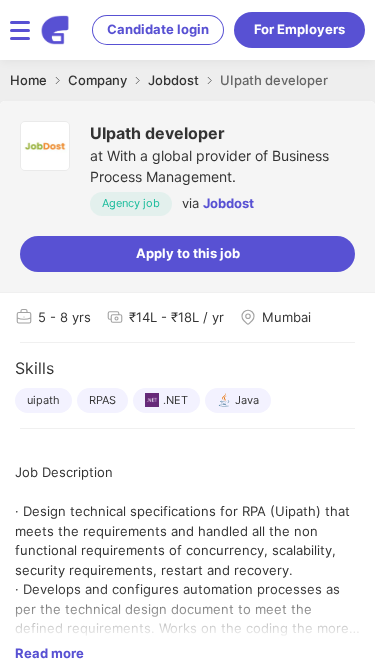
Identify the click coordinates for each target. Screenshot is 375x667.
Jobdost (228, 203)
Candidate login (158, 29)
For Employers (299, 29)
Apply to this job (188, 253)
